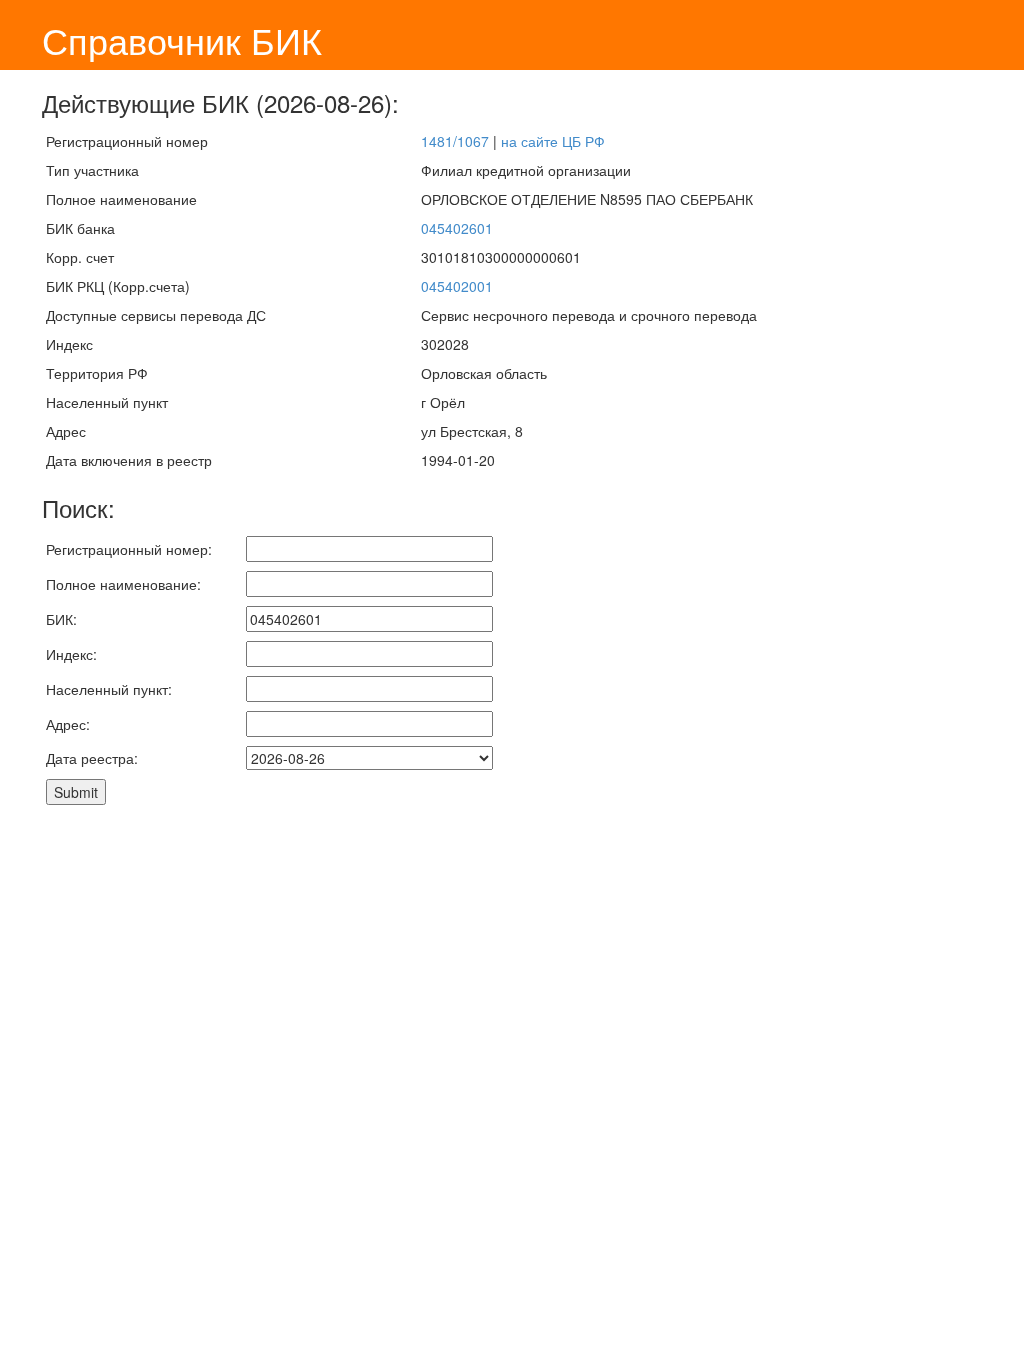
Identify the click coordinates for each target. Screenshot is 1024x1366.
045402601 (457, 228)
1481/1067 (455, 141)
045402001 (457, 286)
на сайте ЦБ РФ (553, 141)
